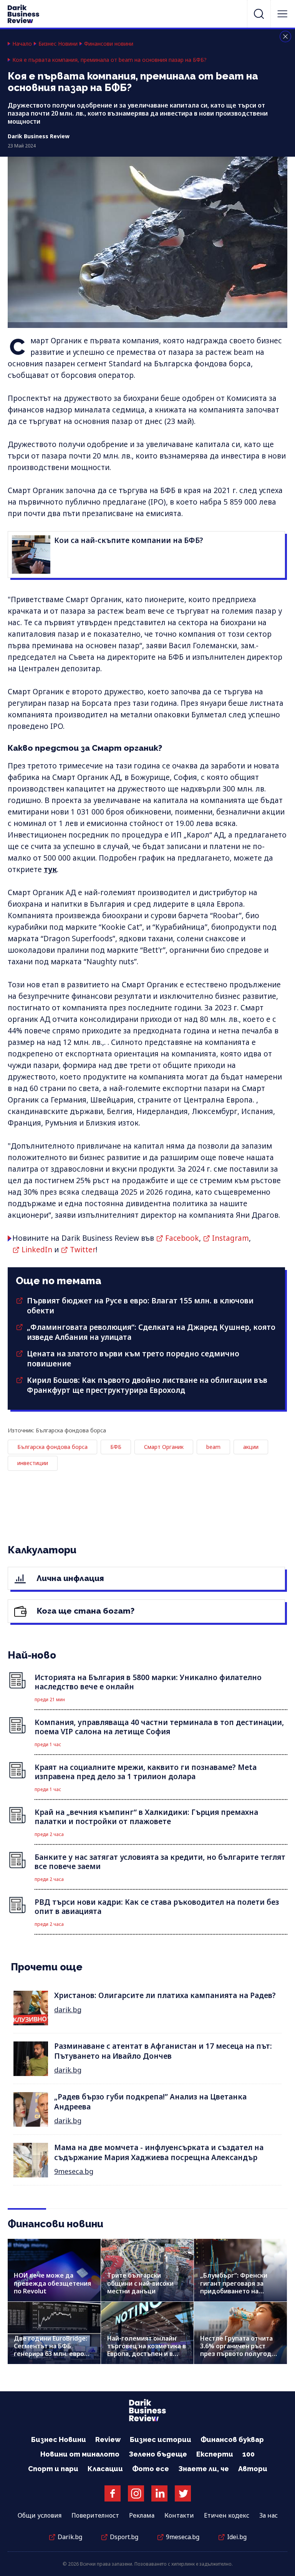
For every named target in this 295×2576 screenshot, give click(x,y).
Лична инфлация (69, 1578)
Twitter (83, 1250)
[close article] (285, 36)
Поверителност (95, 2515)
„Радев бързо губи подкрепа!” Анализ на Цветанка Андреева (150, 2102)
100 (249, 2454)
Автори (253, 2469)
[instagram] (136, 2493)
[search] (259, 14)
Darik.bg (70, 2537)
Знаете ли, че (204, 2469)
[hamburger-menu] (282, 14)
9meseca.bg (74, 2171)
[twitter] (183, 2493)
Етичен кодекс (227, 2515)
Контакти (179, 2515)
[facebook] (113, 2493)
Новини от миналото (80, 2454)
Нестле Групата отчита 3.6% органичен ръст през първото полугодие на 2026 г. (240, 2350)
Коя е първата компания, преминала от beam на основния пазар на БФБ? (109, 60)
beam (213, 1447)
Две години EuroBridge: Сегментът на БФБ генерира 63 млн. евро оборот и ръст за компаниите (51, 2354)
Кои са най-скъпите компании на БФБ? (129, 540)
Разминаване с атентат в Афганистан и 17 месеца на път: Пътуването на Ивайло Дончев (163, 2051)
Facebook (182, 1238)
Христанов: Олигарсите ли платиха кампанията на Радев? (165, 1995)
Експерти (215, 2454)
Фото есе (151, 2469)
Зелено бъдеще (158, 2454)
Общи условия (40, 2515)
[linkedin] (159, 2493)
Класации (105, 2469)
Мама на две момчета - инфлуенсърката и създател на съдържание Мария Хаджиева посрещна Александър (159, 2152)
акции (251, 1447)
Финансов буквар (232, 2439)
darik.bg (68, 2010)
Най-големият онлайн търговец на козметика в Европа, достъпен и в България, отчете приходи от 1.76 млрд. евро (147, 2358)
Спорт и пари (53, 2469)
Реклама (142, 2515)
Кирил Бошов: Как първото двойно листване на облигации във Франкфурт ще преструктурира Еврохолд (147, 1385)
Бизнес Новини (58, 44)
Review (108, 2439)
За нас (268, 2515)
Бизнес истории (161, 2439)
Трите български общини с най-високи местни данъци (140, 2283)
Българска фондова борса (52, 1447)
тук (50, 869)
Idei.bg (237, 2537)
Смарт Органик (164, 1447)
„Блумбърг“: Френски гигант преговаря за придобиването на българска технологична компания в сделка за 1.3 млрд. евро (239, 2295)
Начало (22, 44)
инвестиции (33, 1463)
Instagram (230, 1238)
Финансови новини (109, 44)
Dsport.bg (124, 2537)
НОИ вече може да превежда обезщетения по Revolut (52, 2283)
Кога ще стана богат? (85, 1611)
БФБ (116, 1447)
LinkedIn (37, 1250)
